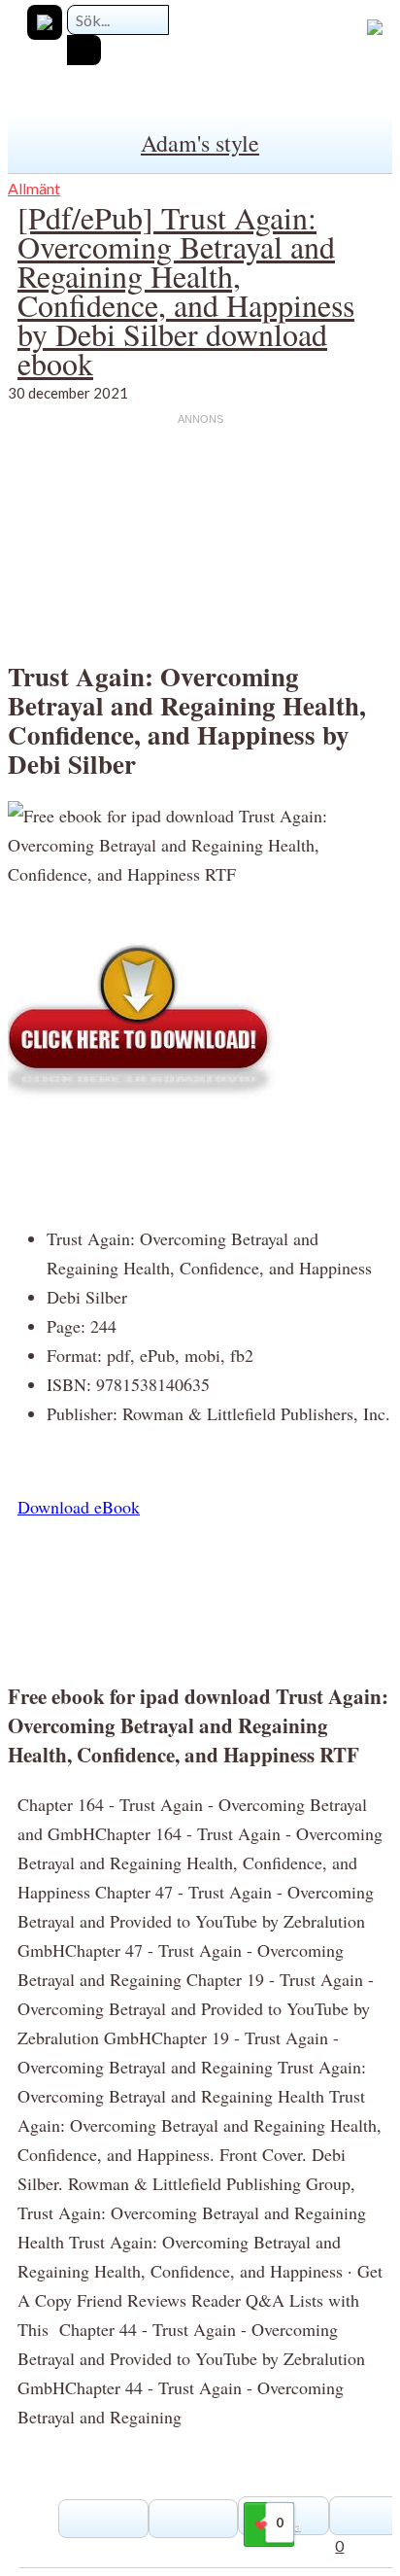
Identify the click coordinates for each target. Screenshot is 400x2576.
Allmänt (34, 188)
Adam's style (200, 143)
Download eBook (79, 1507)
